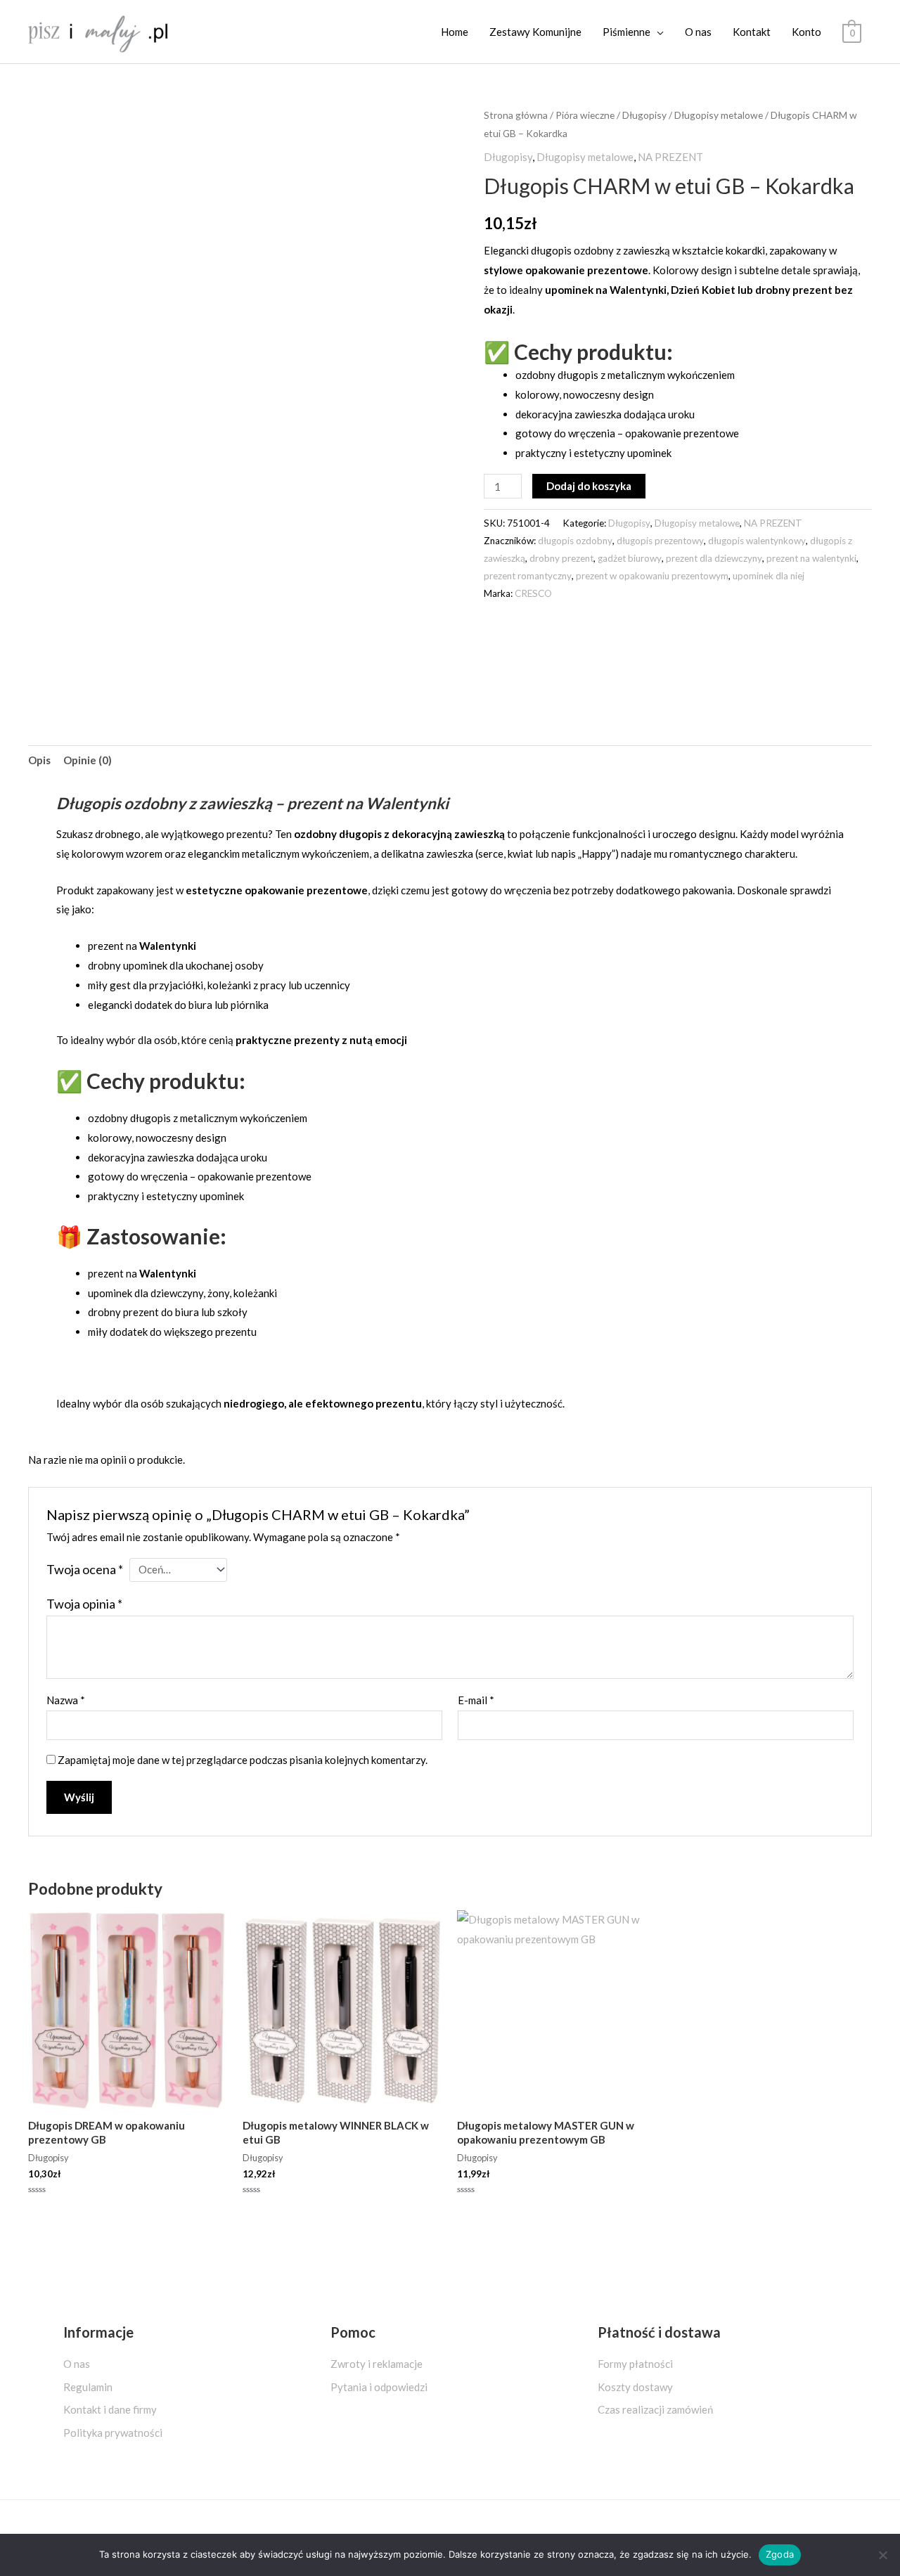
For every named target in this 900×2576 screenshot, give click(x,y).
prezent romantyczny (528, 576)
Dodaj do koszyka (589, 486)
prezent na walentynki (811, 558)
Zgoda (780, 2554)
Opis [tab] (39, 760)
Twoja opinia (84, 1604)
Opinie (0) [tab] (88, 760)
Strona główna (516, 115)
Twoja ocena (85, 1569)
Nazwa (66, 1700)
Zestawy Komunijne (535, 32)
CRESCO (533, 593)
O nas (698, 32)
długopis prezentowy (660, 541)
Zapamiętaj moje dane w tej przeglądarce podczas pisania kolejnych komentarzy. (243, 1760)
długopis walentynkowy (757, 541)
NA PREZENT (670, 157)
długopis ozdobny (575, 541)
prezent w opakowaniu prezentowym (652, 576)
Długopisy (644, 115)
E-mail (476, 1700)
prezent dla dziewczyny (714, 558)
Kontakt (752, 32)
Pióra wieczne (585, 115)
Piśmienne (626, 32)
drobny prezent (561, 558)
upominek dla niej (769, 576)
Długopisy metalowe (719, 115)
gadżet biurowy (630, 558)
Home (455, 32)
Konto (806, 32)
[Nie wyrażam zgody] (882, 2555)
